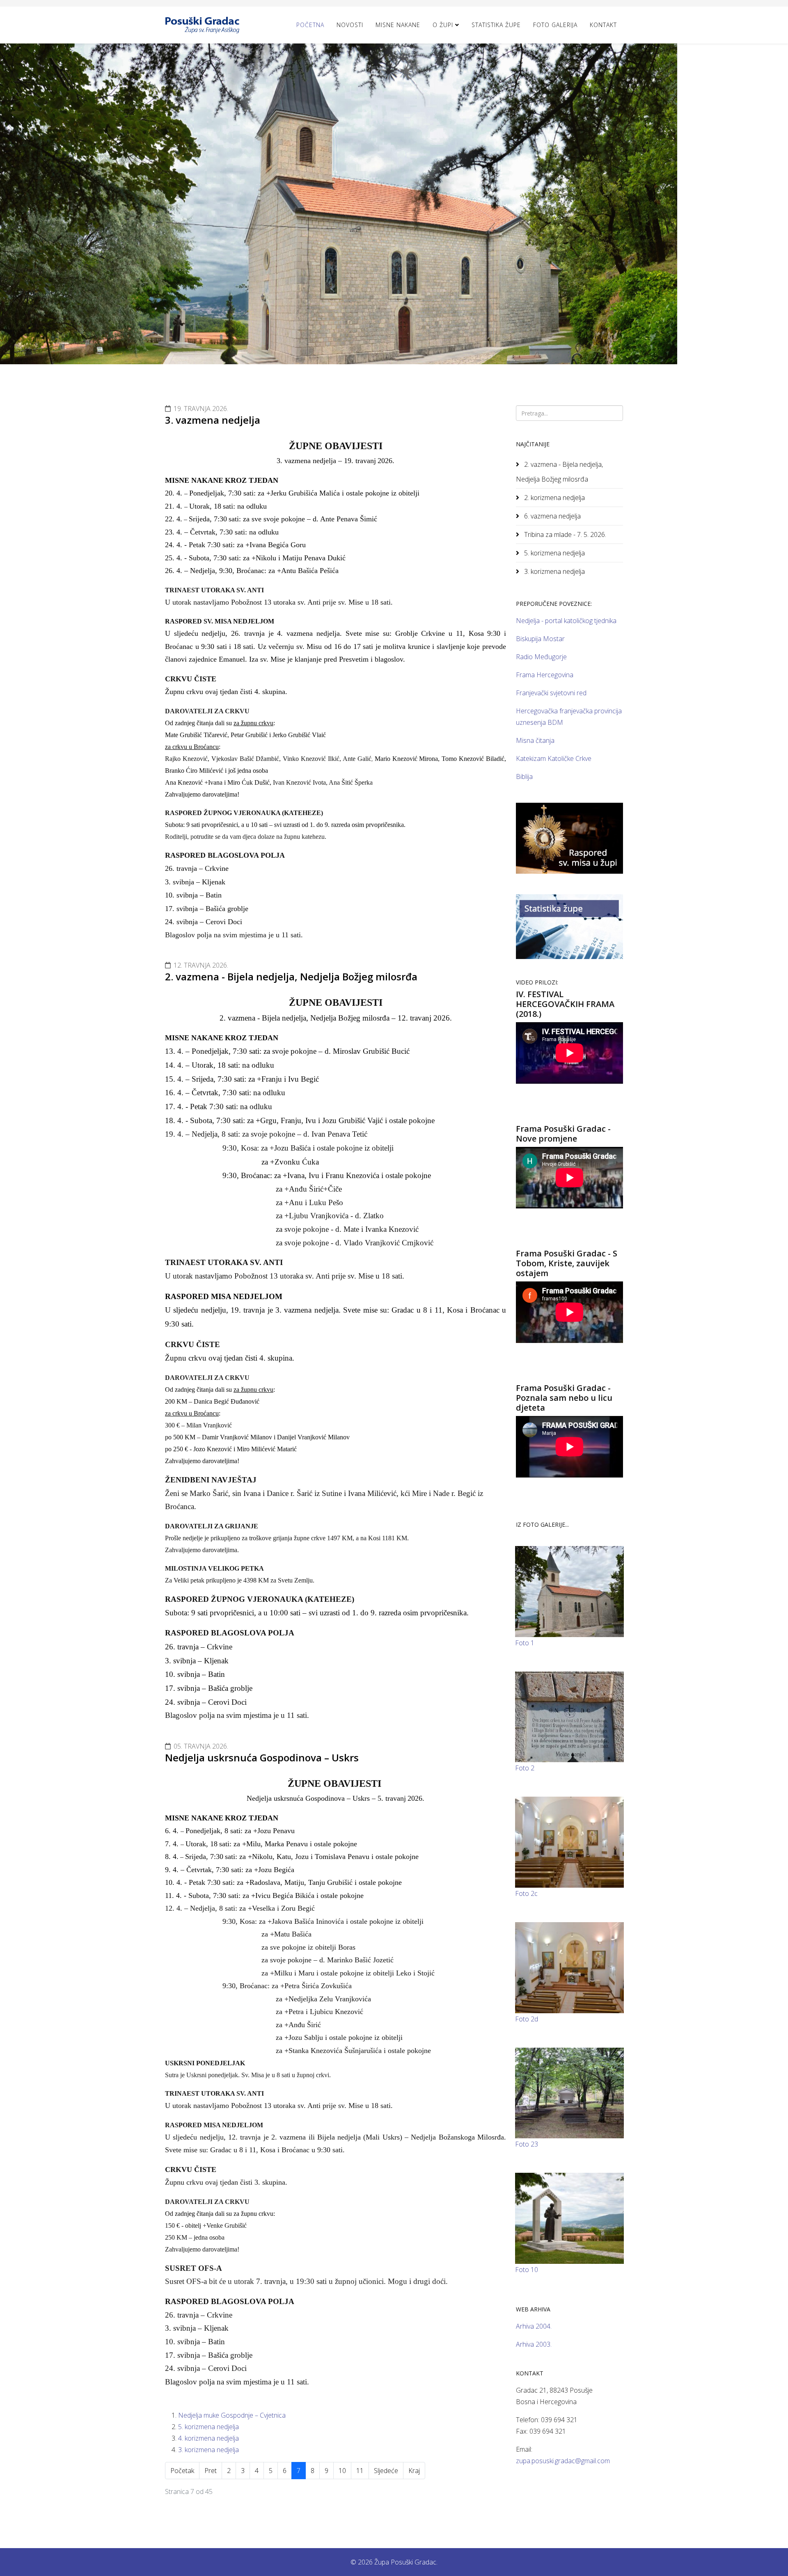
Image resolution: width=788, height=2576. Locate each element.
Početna (310, 25)
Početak (182, 2471)
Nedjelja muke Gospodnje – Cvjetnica (232, 2415)
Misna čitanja (535, 740)
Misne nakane (398, 25)
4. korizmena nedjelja (208, 2438)
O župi (443, 25)
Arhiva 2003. (534, 2344)
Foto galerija (555, 25)
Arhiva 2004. (534, 2326)
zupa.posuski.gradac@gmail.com (563, 2461)
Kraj (414, 2471)
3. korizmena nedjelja (208, 2450)
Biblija (524, 776)
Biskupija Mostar (540, 639)
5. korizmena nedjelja (208, 2427)
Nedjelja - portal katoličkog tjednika (566, 621)
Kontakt (603, 25)
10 (342, 2471)
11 (360, 2471)
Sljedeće (386, 2471)
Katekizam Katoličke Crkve (554, 758)
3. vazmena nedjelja (213, 420)
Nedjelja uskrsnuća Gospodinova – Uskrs (262, 1757)
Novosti (350, 25)
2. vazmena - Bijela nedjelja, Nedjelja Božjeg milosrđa (291, 976)
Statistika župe (496, 25)
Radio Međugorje (541, 657)
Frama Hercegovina (545, 675)
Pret (211, 2471)
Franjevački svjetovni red (551, 693)
